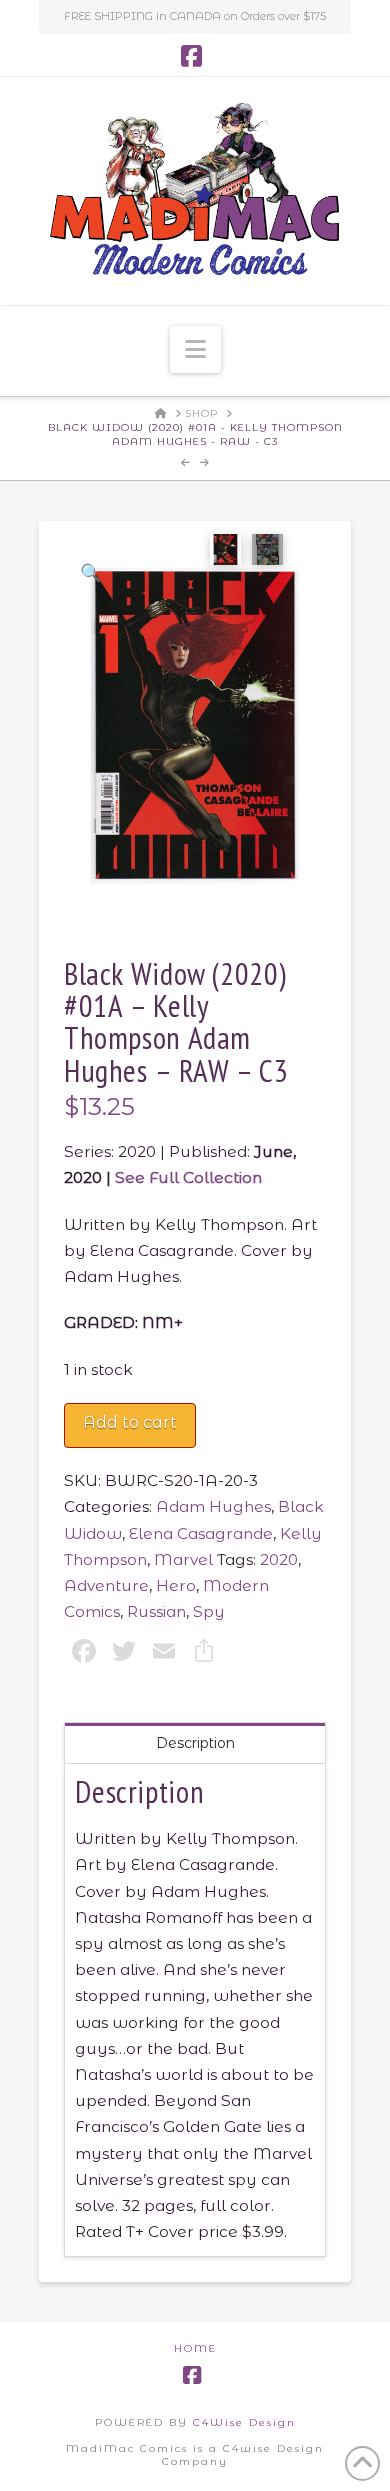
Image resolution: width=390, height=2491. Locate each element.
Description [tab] (195, 1743)
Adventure (106, 1585)
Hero (176, 1585)
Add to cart (130, 1422)
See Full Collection (188, 1177)
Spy (209, 1611)
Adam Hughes (213, 1506)
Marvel (183, 1559)
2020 (279, 1559)
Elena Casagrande (201, 1533)
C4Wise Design (244, 2422)
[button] (195, 349)
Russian (156, 1611)
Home (195, 2348)
